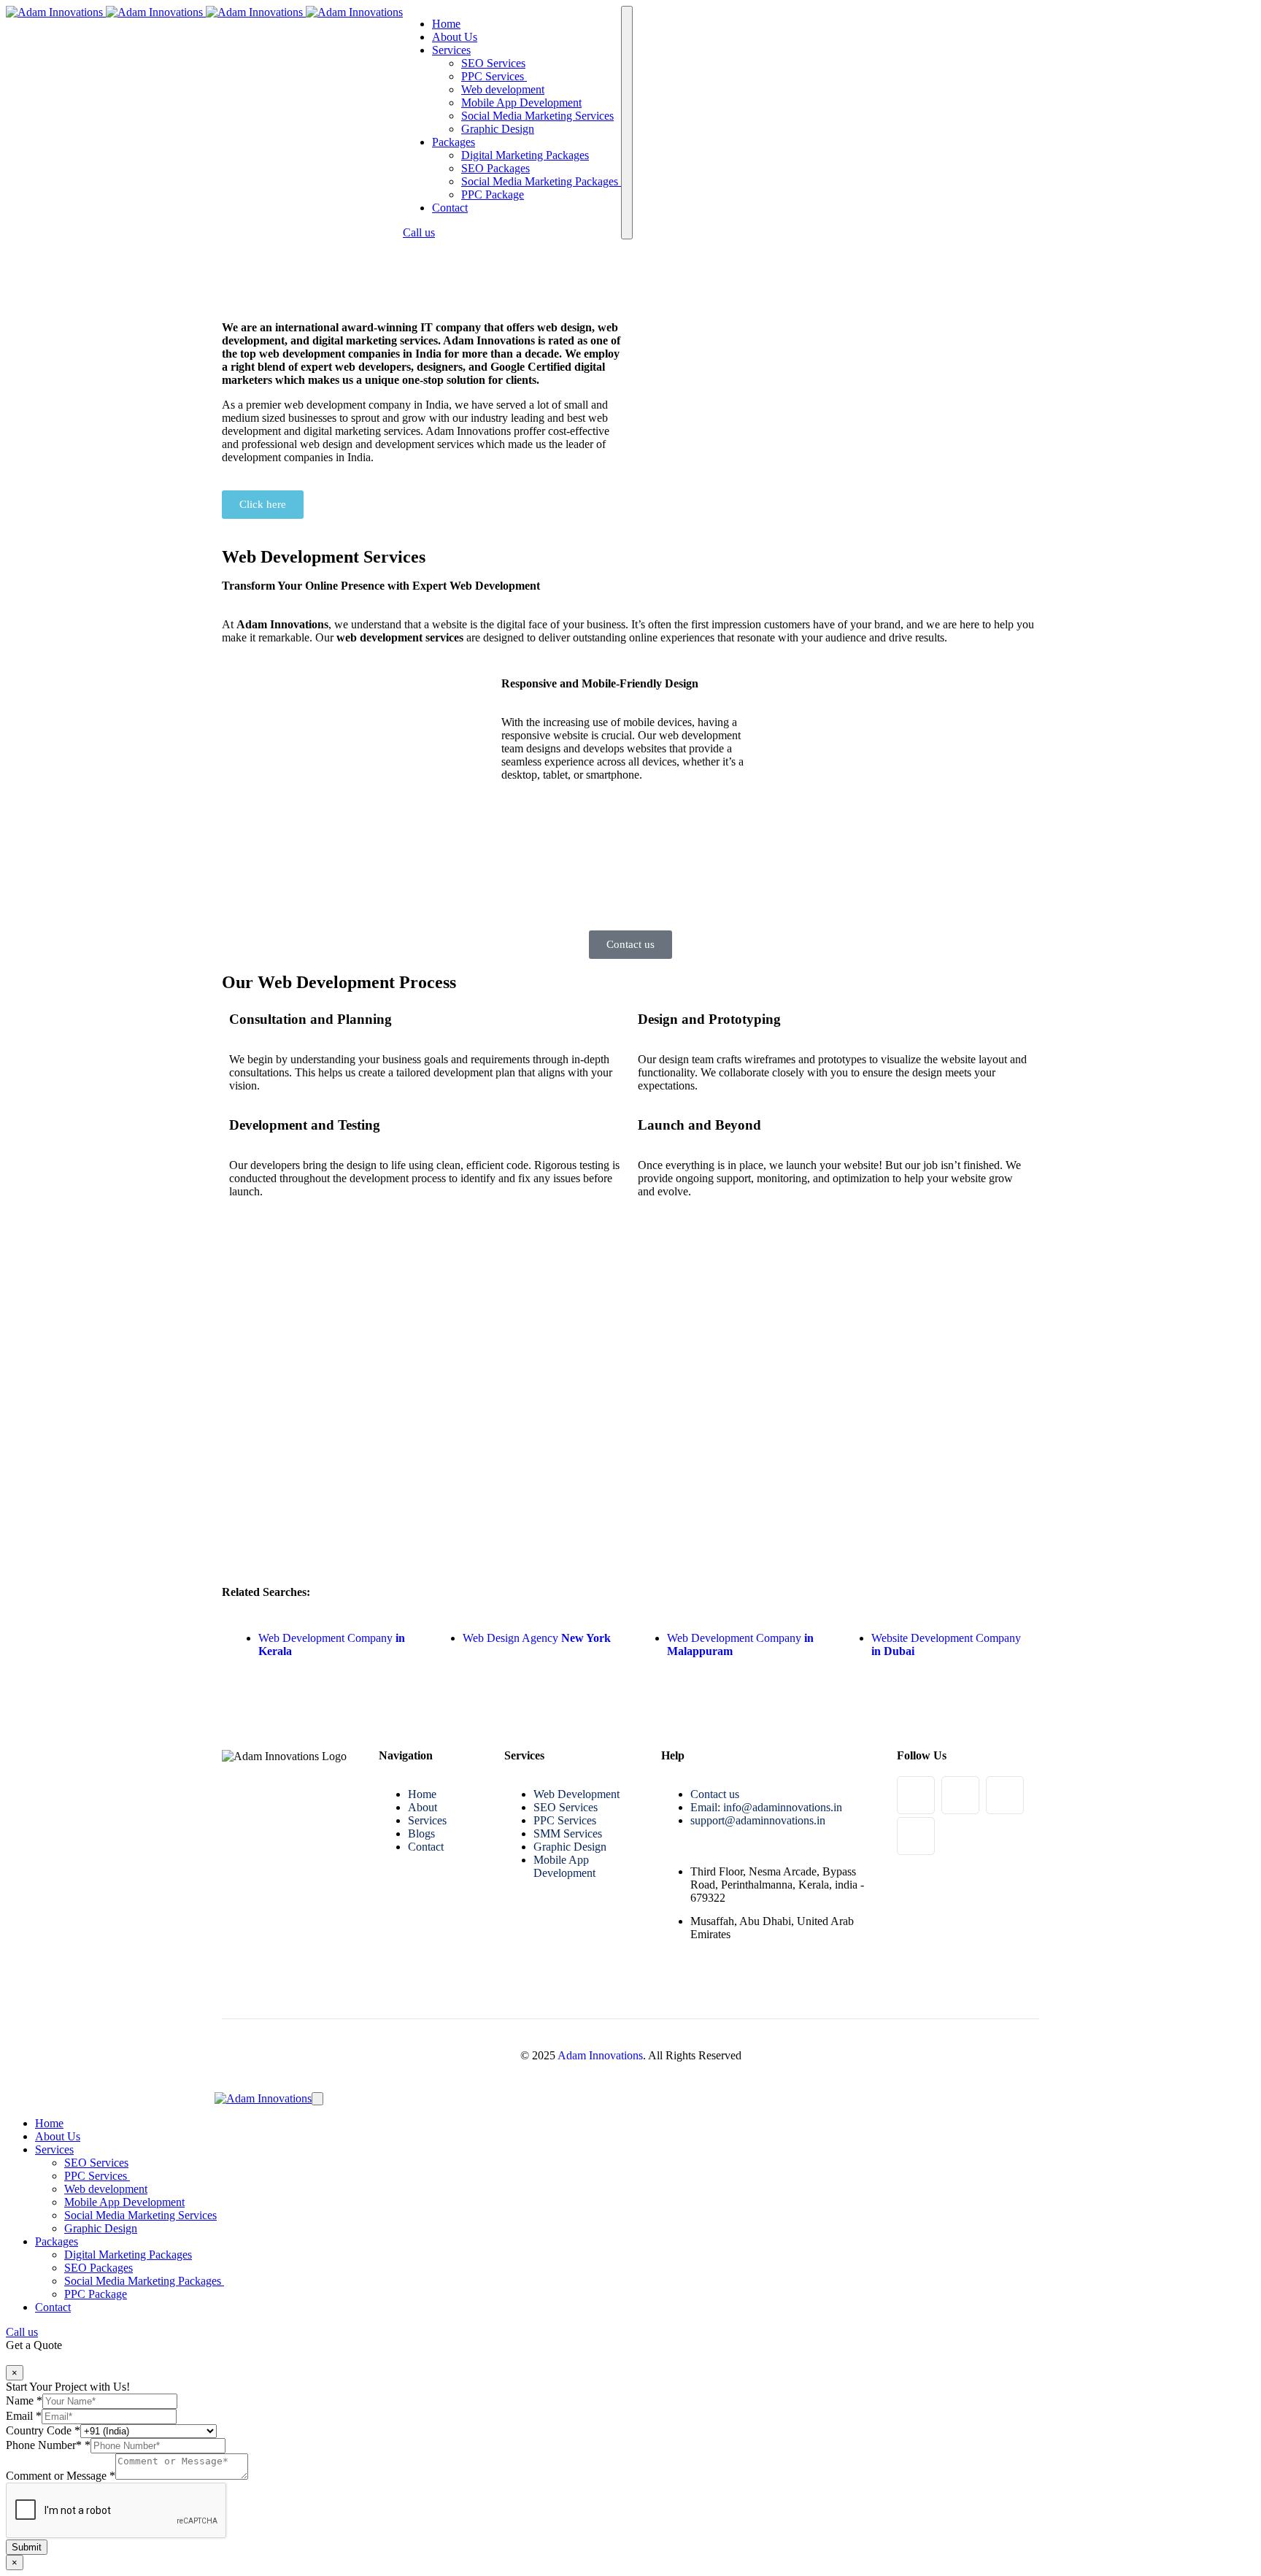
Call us (419, 232)
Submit (27, 2547)
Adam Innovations (600, 2055)
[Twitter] (916, 1836)
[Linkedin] (1005, 1795)
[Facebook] (916, 1795)
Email (24, 2416)
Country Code (43, 2430)
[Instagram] (960, 1795)
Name (24, 2400)
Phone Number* (48, 2445)
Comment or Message (61, 2476)
